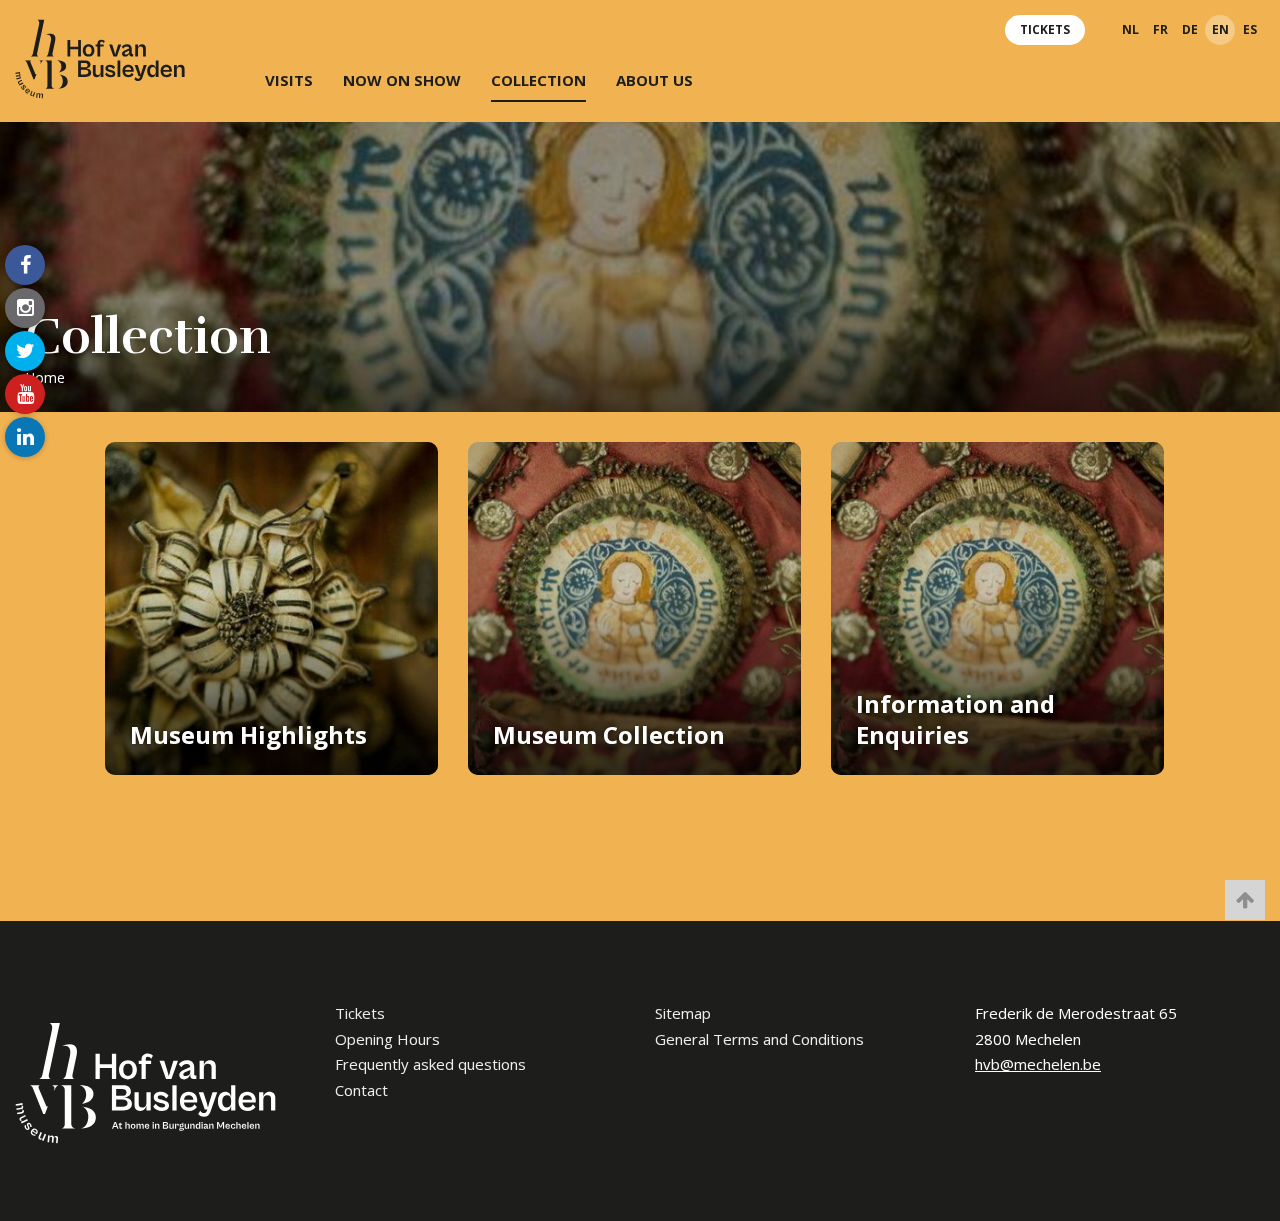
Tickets (1045, 29)
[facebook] (25, 265)
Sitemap (683, 1013)
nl (1130, 29)
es (1250, 29)
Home (45, 377)
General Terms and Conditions (759, 1039)
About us (654, 80)
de (1190, 29)
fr (1160, 29)
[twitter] (25, 351)
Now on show (402, 80)
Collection (538, 80)
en (1220, 29)
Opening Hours (387, 1039)
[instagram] (25, 308)
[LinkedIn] (25, 437)
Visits (289, 80)
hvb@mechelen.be (1038, 1064)
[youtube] (25, 394)
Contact (361, 1090)
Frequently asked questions (430, 1064)
